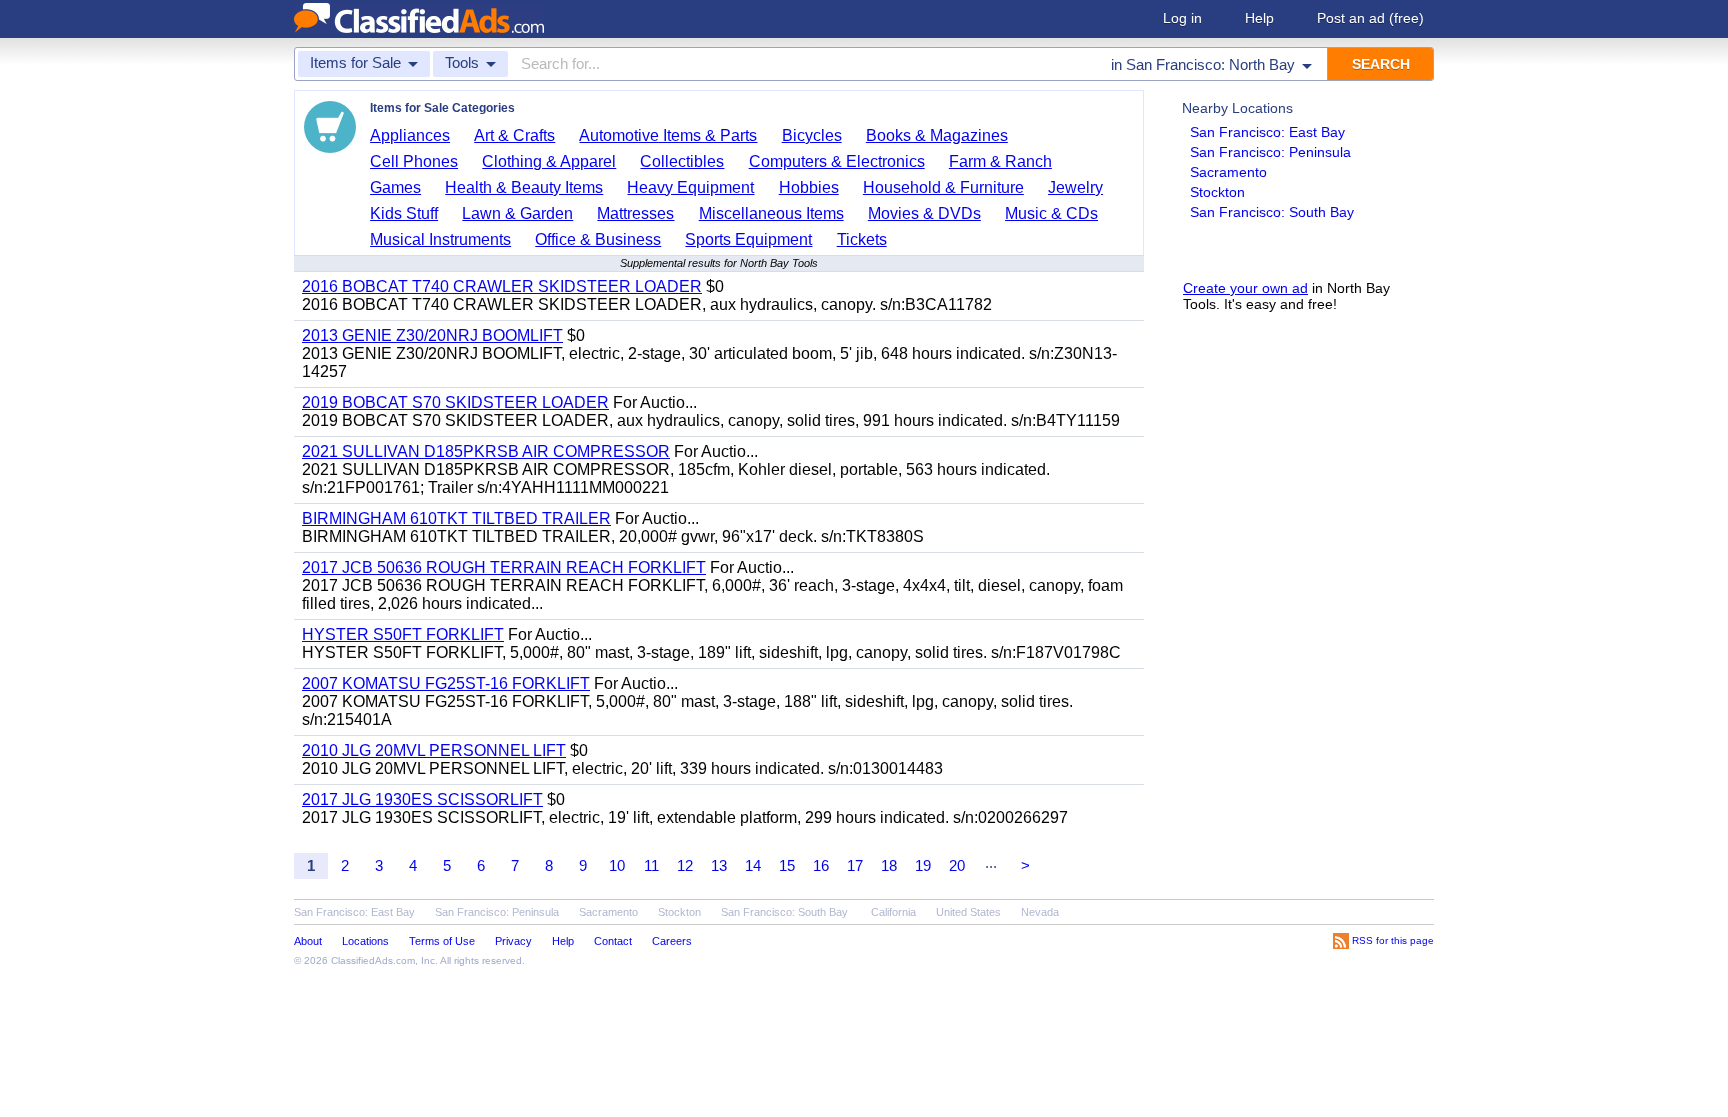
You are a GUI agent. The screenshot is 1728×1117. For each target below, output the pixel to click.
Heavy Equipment (690, 187)
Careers (672, 941)
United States (968, 912)
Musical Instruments (440, 239)
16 (821, 865)
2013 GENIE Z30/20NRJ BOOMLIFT (432, 335)
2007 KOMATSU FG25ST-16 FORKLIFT (446, 683)
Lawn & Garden (517, 213)
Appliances (410, 135)
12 (685, 865)
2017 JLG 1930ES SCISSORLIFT (422, 799)
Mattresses (635, 213)
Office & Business (598, 239)
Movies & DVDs (924, 213)
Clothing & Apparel (549, 161)
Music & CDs (1051, 213)
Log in (1182, 18)
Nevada (1040, 912)
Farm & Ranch (1000, 161)
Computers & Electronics (837, 161)
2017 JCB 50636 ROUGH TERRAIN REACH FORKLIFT (504, 567)
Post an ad (1370, 18)
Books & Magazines (937, 135)
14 (753, 865)
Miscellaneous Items (771, 213)
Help (1259, 18)
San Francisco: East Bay (1267, 132)
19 (923, 865)
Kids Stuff (404, 213)
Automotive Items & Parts (668, 135)
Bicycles (812, 135)
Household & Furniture (943, 187)
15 (787, 865)
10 (617, 865)
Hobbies (809, 187)
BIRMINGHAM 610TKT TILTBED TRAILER (456, 518)
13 (719, 865)
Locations (365, 941)
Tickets (862, 239)
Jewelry (1075, 187)
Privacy (513, 941)
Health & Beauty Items (524, 187)
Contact (613, 941)
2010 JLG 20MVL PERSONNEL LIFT (434, 750)
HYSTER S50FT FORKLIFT (403, 634)
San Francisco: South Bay (1272, 212)
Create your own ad (1245, 288)
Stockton (1217, 192)
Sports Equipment (748, 239)
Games (395, 187)
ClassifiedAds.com (373, 960)
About (308, 941)
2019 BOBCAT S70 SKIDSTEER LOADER (455, 402)
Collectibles (682, 161)
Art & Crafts (514, 135)
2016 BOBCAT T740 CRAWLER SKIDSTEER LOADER (502, 286)
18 (889, 865)
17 (855, 865)
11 (651, 865)
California (893, 912)
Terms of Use (442, 941)
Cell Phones (414, 161)
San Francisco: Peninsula (1270, 152)
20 (957, 865)
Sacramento (1228, 172)
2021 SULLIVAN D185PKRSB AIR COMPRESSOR (486, 451)
